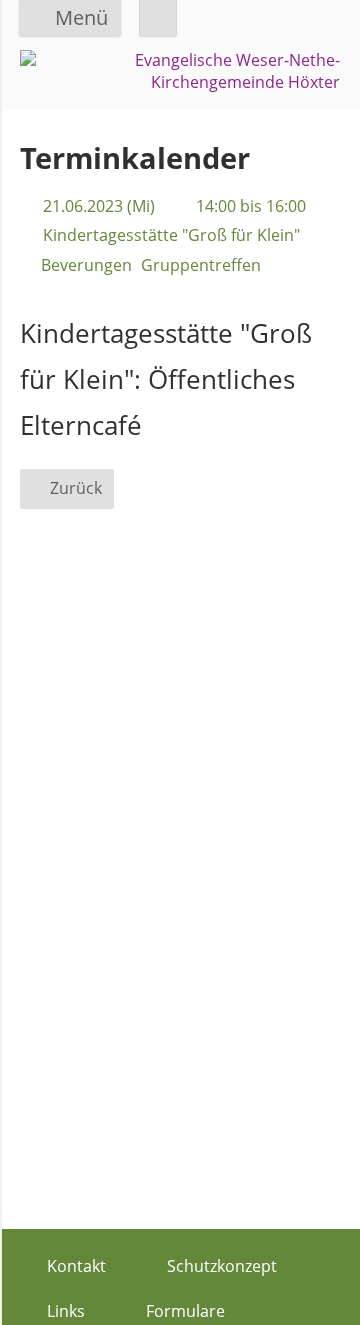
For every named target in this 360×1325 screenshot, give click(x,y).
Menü (81, 17)
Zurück (76, 488)
